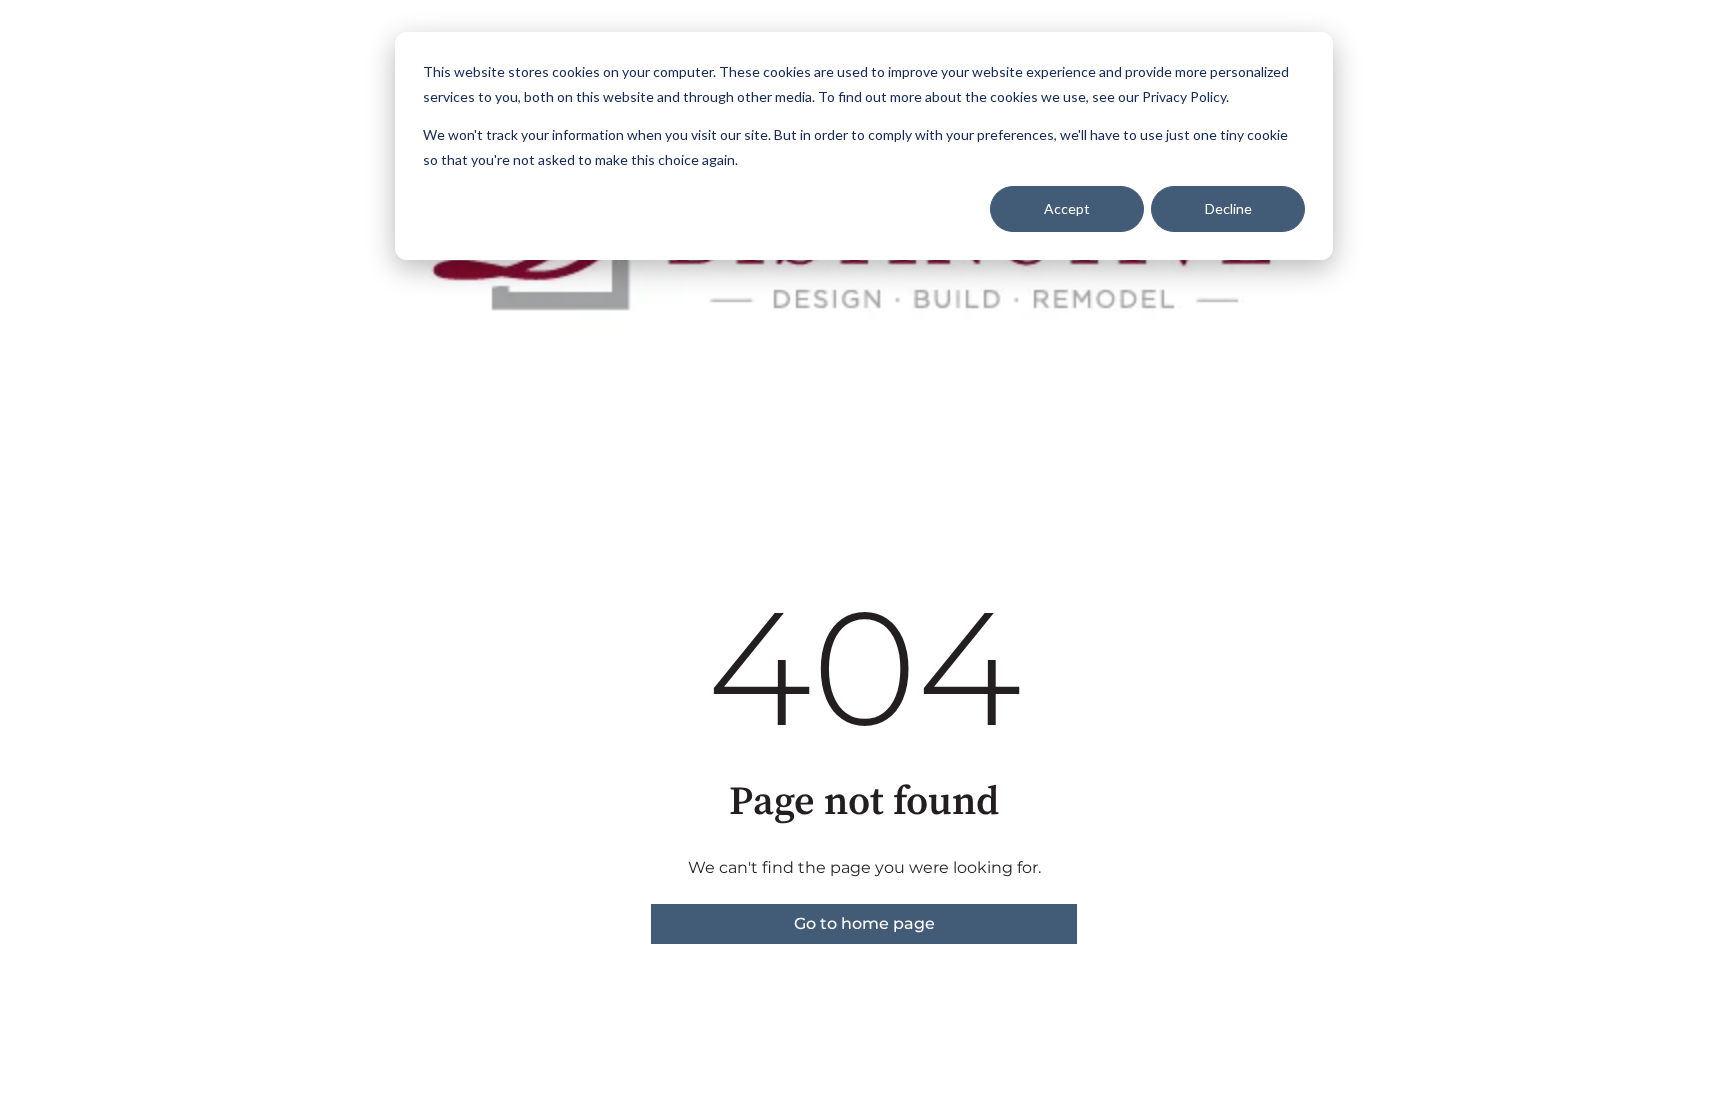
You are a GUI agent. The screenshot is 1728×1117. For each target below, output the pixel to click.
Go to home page (864, 923)
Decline (1228, 208)
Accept (1067, 208)
